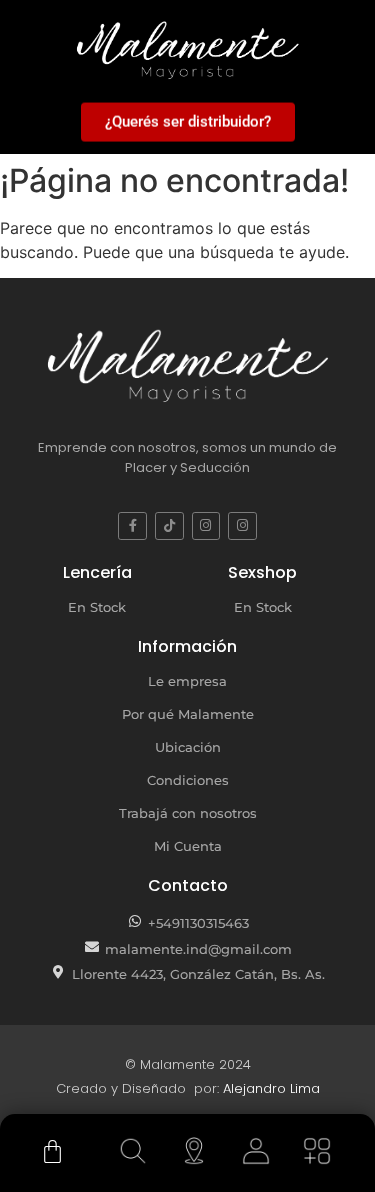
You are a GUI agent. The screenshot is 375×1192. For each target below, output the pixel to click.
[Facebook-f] (132, 526)
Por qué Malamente (188, 714)
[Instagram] (206, 526)
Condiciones (188, 780)
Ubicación (188, 747)
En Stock (97, 607)
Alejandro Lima (271, 1088)
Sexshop (262, 572)
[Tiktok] (169, 526)
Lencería (97, 572)
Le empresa (187, 681)
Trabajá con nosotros (188, 813)
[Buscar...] (133, 1151)
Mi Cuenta (188, 846)
